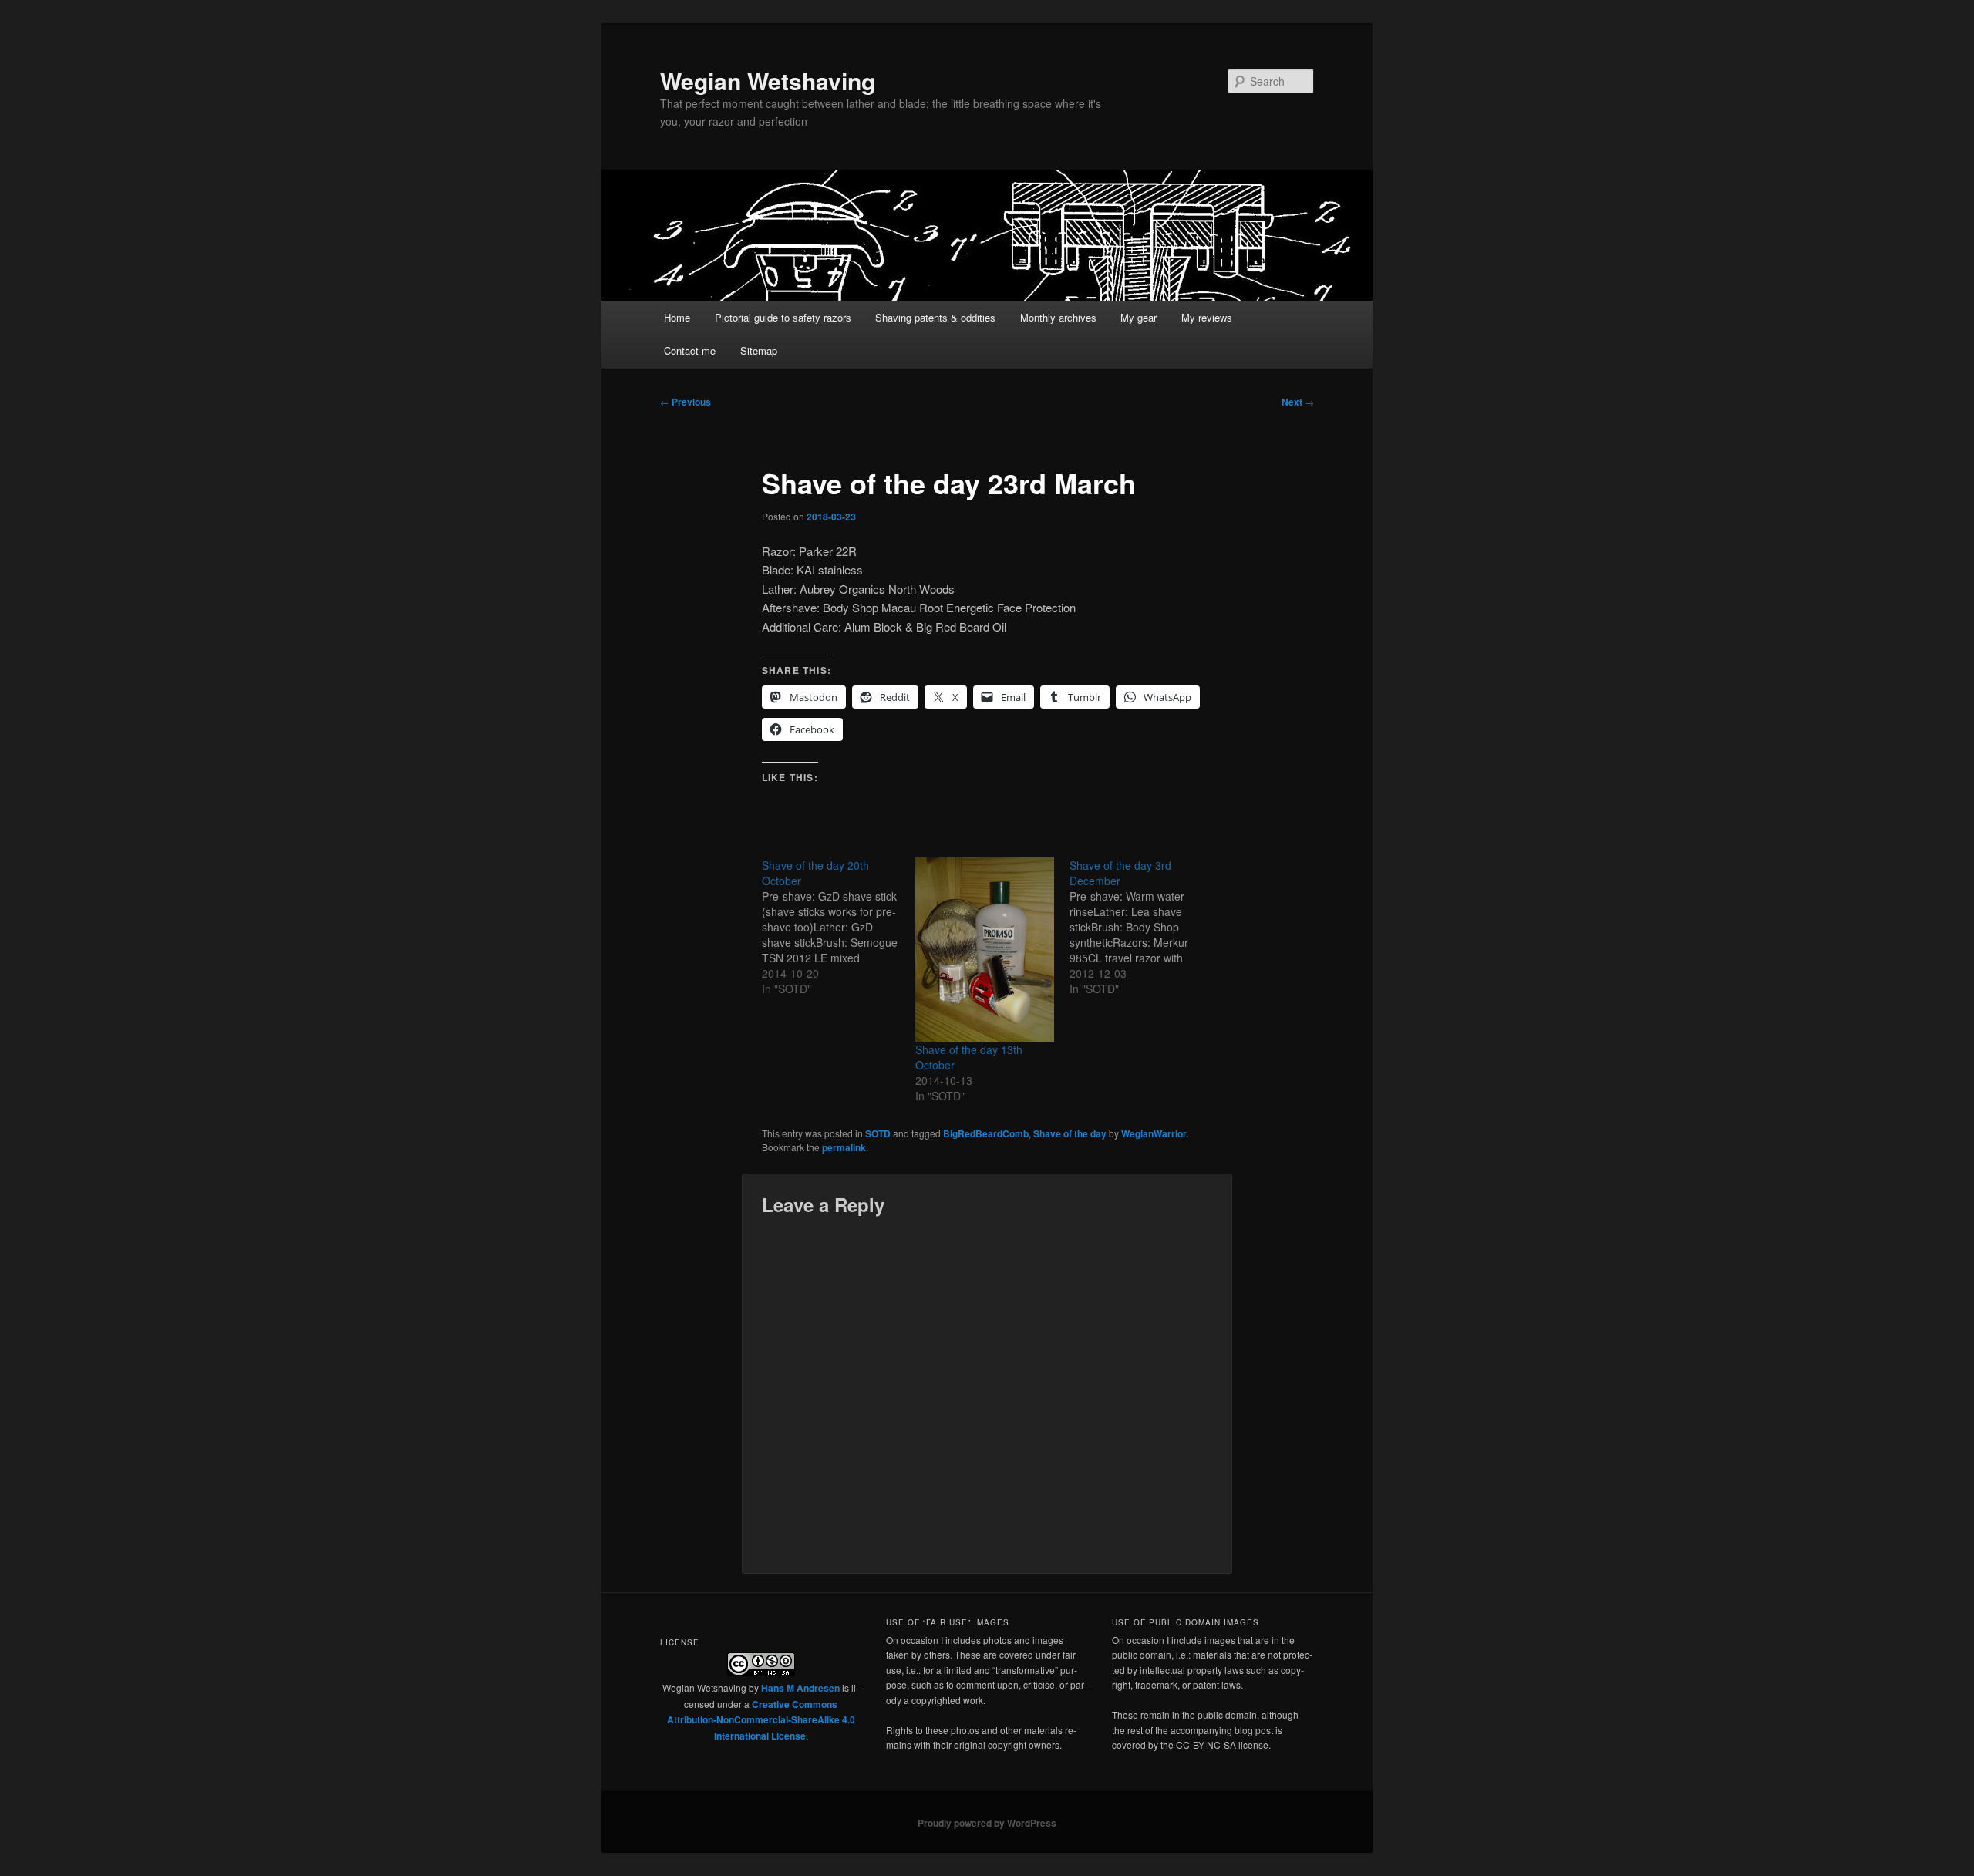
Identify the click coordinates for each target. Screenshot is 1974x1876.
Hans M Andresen (800, 1688)
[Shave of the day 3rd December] (1146, 927)
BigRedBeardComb (986, 1133)
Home (677, 317)
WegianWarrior (1154, 1133)
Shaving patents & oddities (935, 317)
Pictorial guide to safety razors (783, 317)
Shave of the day (1070, 1133)
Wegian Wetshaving (768, 81)
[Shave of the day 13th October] (984, 950)
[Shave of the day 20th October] (839, 927)
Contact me (690, 350)
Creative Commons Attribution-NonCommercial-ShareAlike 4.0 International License (761, 1720)
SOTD (878, 1133)
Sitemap (759, 350)
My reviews (1207, 317)
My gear (1139, 317)
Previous (686, 402)
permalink (844, 1147)
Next (1298, 402)
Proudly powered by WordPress (987, 1823)
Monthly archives (1058, 317)
